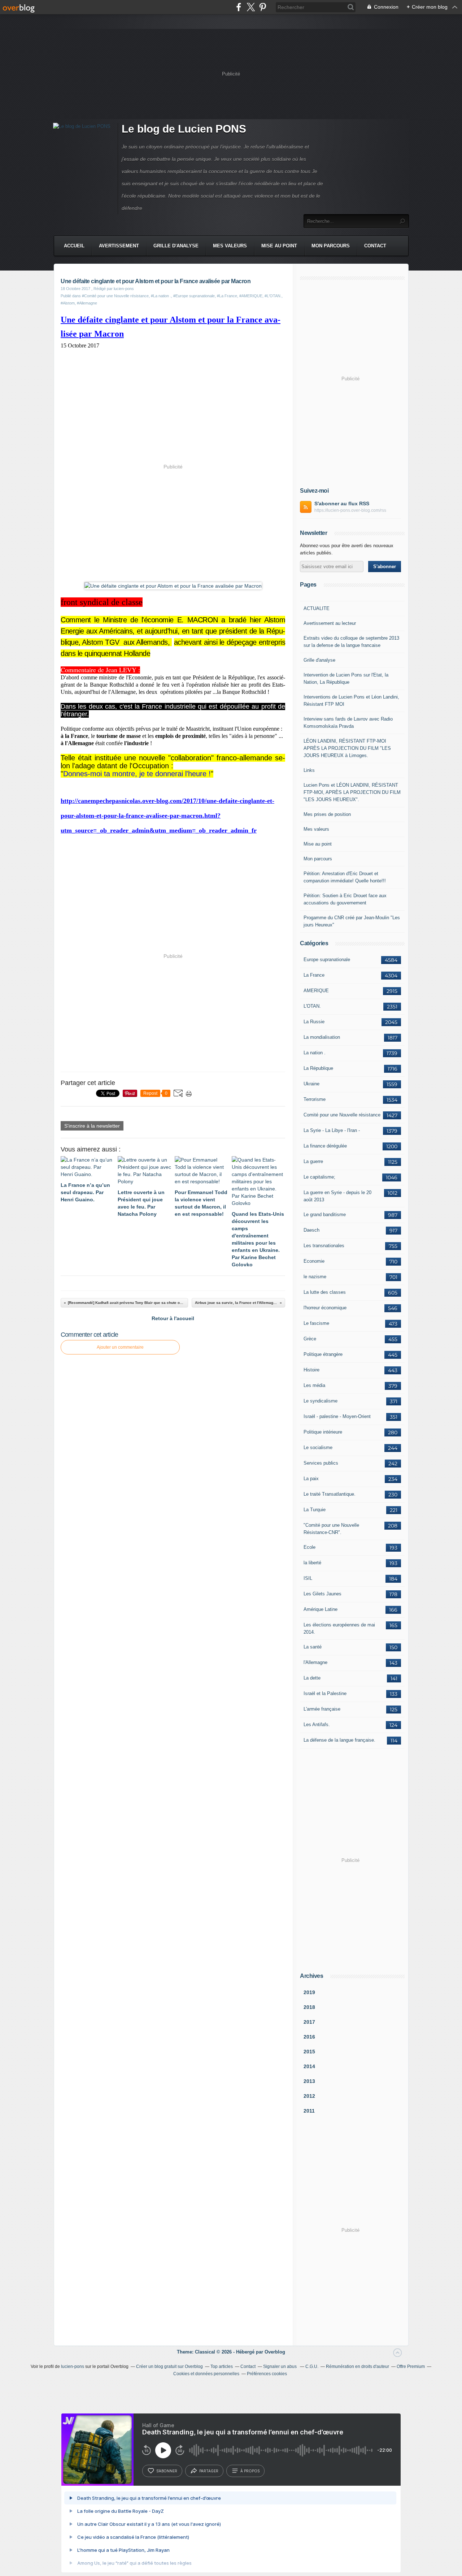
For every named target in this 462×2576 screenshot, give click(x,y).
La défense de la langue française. (339, 1740)
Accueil (74, 246)
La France (314, 975)
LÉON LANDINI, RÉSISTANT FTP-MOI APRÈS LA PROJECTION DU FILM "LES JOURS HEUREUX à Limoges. (347, 748)
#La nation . (161, 296)
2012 (309, 2096)
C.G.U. (312, 2367)
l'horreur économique (325, 1308)
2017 (309, 2022)
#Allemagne (87, 303)
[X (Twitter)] (251, 7)
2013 (309, 2081)
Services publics (321, 1463)
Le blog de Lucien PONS (184, 129)
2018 (309, 2007)
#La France (227, 296)
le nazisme (315, 1277)
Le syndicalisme (321, 1401)
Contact (375, 246)
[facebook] (239, 7)
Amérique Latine (321, 1609)
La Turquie (315, 1510)
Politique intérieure (323, 1432)
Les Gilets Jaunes (322, 1594)
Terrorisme (315, 1099)
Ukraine (311, 1084)
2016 (309, 2037)
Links (309, 770)
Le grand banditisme (325, 1214)
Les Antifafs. (317, 1724)
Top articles (222, 2367)
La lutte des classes (325, 1292)
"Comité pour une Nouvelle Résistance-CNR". (331, 1529)
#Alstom (68, 303)
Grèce (310, 1339)
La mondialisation (322, 1037)
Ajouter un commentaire (120, 1347)
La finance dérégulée (325, 1146)
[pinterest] (263, 7)
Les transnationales (324, 1246)
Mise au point (279, 246)
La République (318, 1068)
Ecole (310, 1547)
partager (209, 2471)
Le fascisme (316, 1323)
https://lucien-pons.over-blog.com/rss (350, 510)
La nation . (315, 1053)
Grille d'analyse (176, 246)
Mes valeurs (230, 246)
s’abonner (167, 2471)
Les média (314, 1385)
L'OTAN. (312, 1006)
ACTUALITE (317, 608)
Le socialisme (318, 1447)
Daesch (311, 1230)
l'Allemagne (315, 1662)
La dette (312, 1678)
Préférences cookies (267, 2374)
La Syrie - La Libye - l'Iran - (332, 1130)
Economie (314, 1261)
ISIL (308, 1578)
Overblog (275, 2352)
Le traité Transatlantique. (330, 1494)
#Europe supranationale (194, 296)
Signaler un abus (280, 2367)
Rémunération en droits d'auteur (358, 2367)
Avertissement (119, 246)
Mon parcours (331, 246)
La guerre (313, 1161)
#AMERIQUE (251, 296)
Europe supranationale (327, 959)
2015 (309, 2052)
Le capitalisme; (319, 1177)
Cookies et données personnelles (206, 2374)
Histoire (311, 1370)
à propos (250, 2471)
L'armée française (322, 1709)
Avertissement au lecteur (330, 623)
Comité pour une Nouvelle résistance (342, 1115)
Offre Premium (411, 2367)
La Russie (314, 1022)
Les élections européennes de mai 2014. (339, 1628)
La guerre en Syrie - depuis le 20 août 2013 (337, 1196)
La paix (311, 1479)
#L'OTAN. (273, 296)
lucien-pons (73, 2367)
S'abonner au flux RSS (342, 503)
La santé (313, 1647)
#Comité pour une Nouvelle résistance (115, 296)
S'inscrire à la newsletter (92, 1126)
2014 (309, 2066)
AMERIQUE (316, 991)
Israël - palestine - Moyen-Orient (337, 1416)
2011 (309, 2111)
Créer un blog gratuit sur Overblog (169, 2367)
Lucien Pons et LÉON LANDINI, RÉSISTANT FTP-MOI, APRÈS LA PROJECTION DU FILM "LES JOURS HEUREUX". (352, 792)
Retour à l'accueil (173, 1318)
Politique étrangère (323, 1354)
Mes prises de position (327, 814)
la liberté (312, 1563)
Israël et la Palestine (325, 1693)
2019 (309, 1992)
